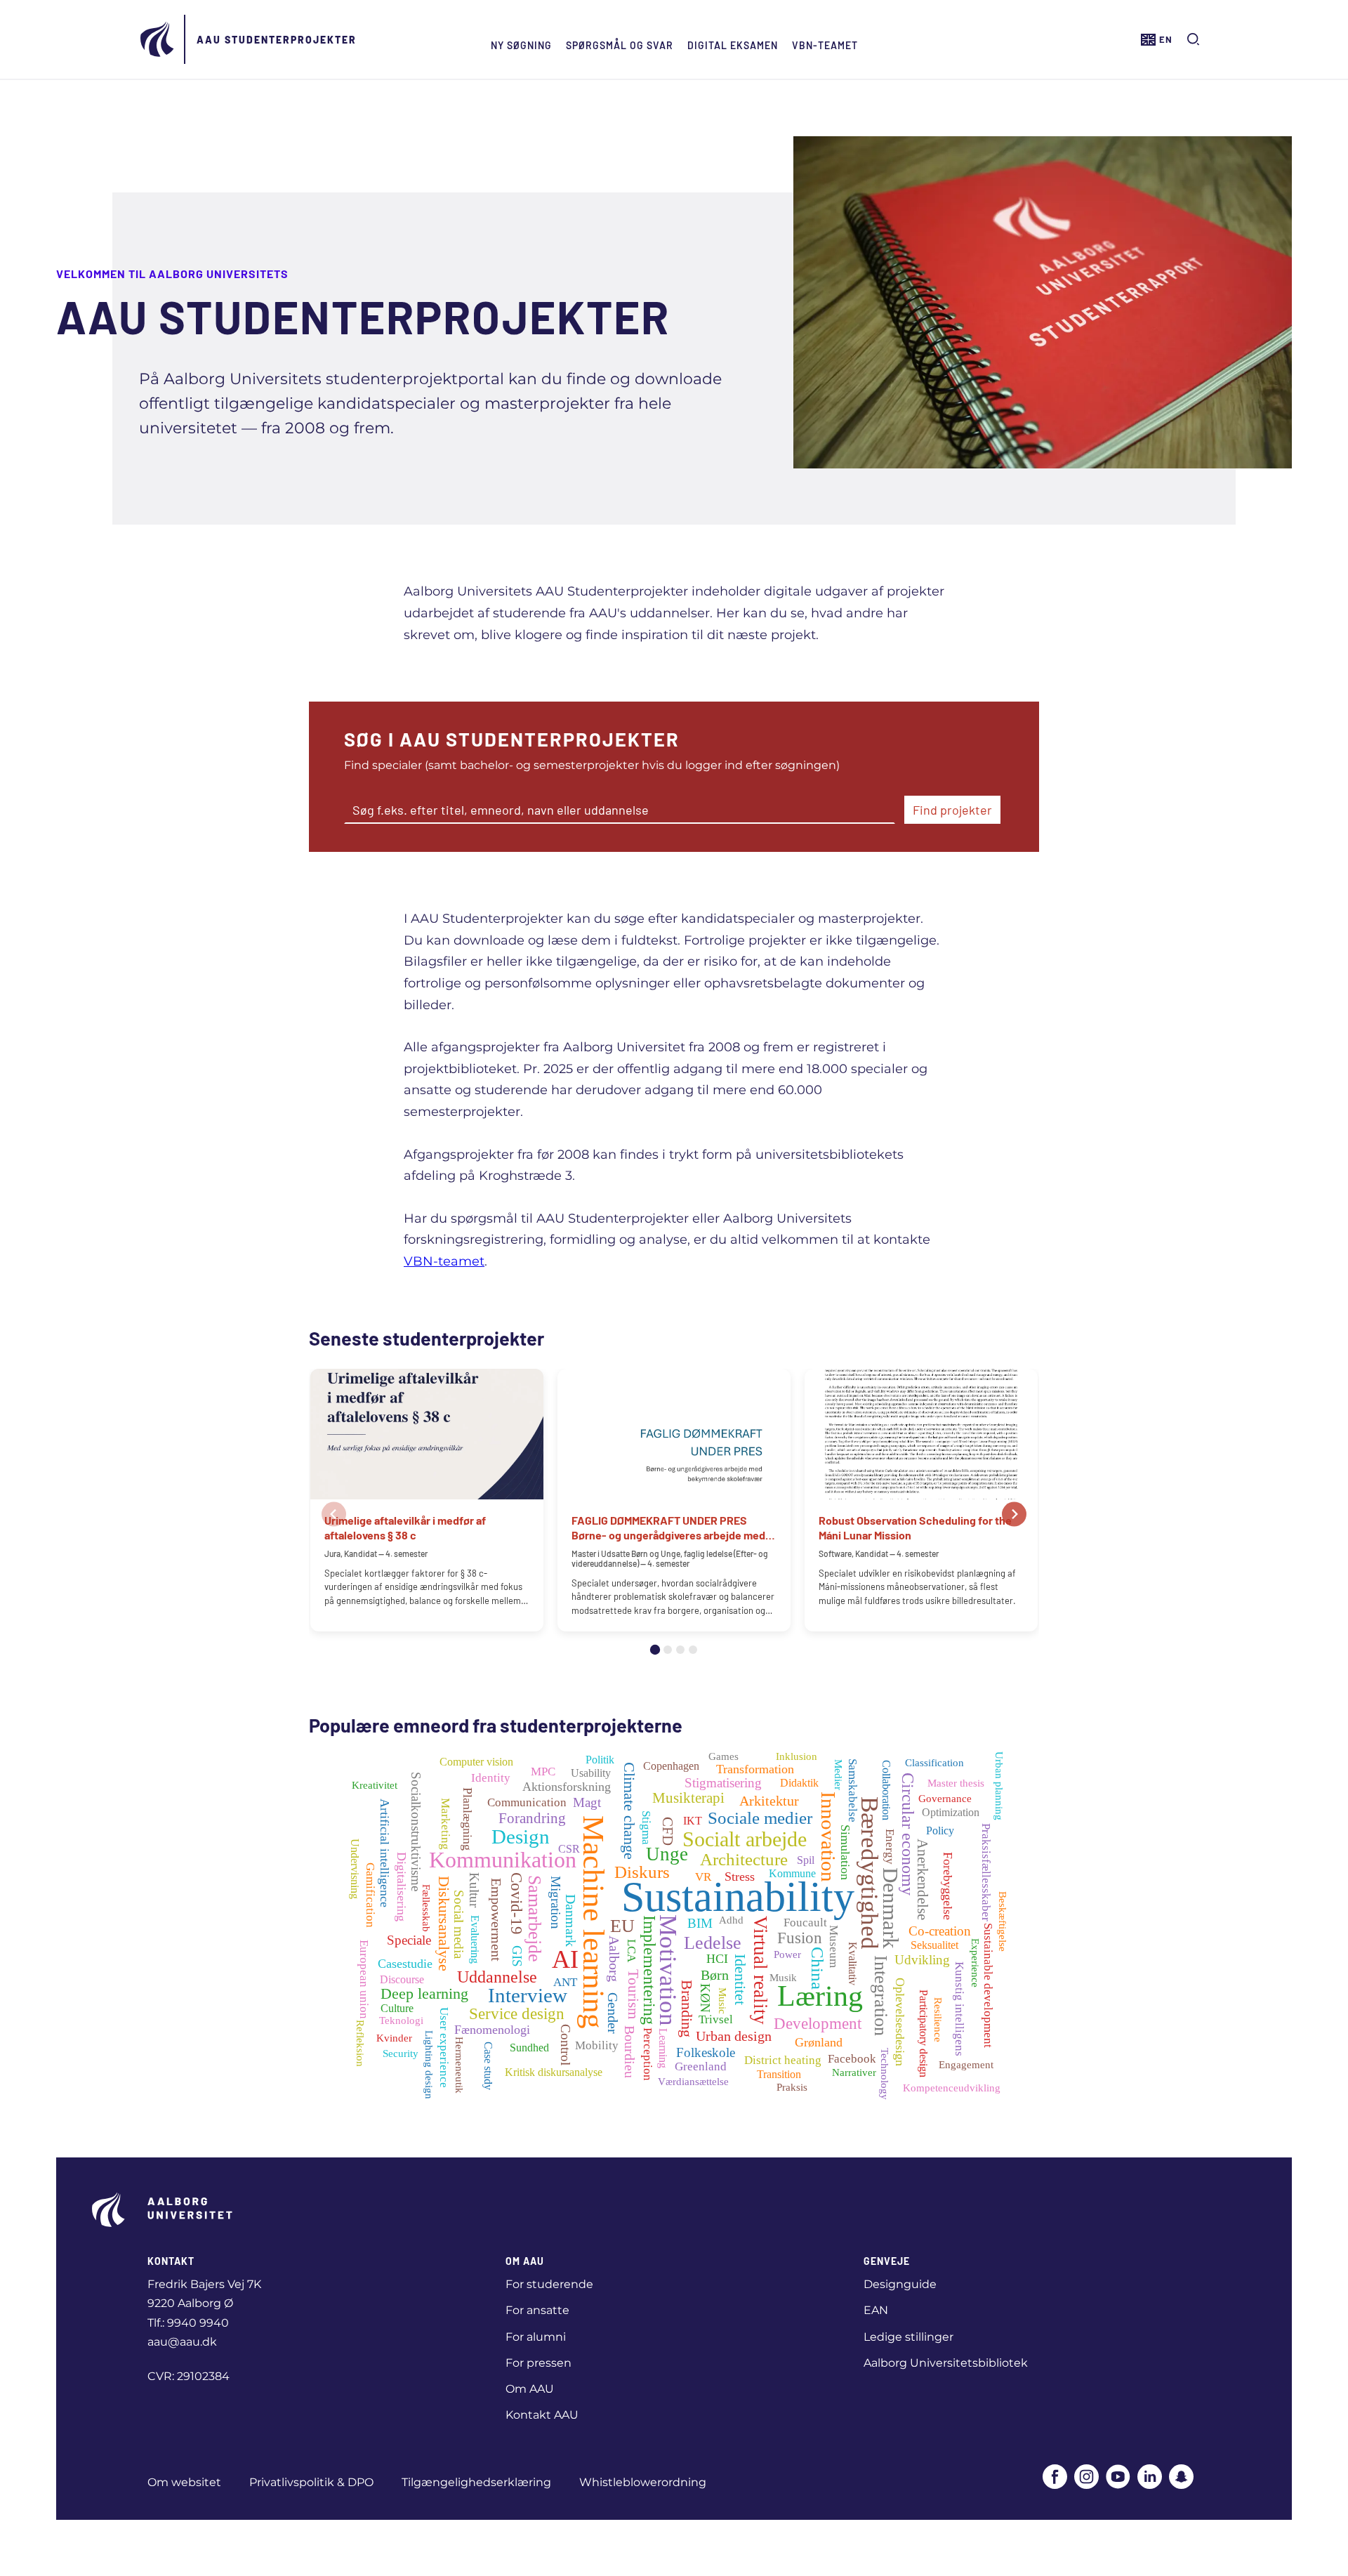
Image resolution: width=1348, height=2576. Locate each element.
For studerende (549, 2284)
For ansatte (537, 2310)
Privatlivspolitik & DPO (311, 2482)
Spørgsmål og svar (620, 45)
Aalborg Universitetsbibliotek (946, 2363)
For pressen (538, 2363)
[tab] (655, 1650)
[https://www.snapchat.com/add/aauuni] (1181, 2478)
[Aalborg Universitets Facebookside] (1055, 2478)
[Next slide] (1014, 1514)
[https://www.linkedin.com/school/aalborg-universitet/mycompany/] (1150, 2478)
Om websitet (184, 2482)
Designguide (900, 2284)
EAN (876, 2310)
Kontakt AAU (542, 2415)
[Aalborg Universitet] (158, 39)
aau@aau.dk (182, 2342)
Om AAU (530, 2389)
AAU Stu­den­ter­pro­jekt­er (277, 40)
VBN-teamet (825, 45)
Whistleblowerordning (643, 2482)
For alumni (536, 2337)
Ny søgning (521, 45)
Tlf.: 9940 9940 (188, 2323)
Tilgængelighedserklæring (476, 2482)
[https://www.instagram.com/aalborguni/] (1086, 2478)
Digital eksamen (733, 45)
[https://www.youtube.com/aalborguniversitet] (1118, 2478)
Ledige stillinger (908, 2337)
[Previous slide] (334, 1514)
